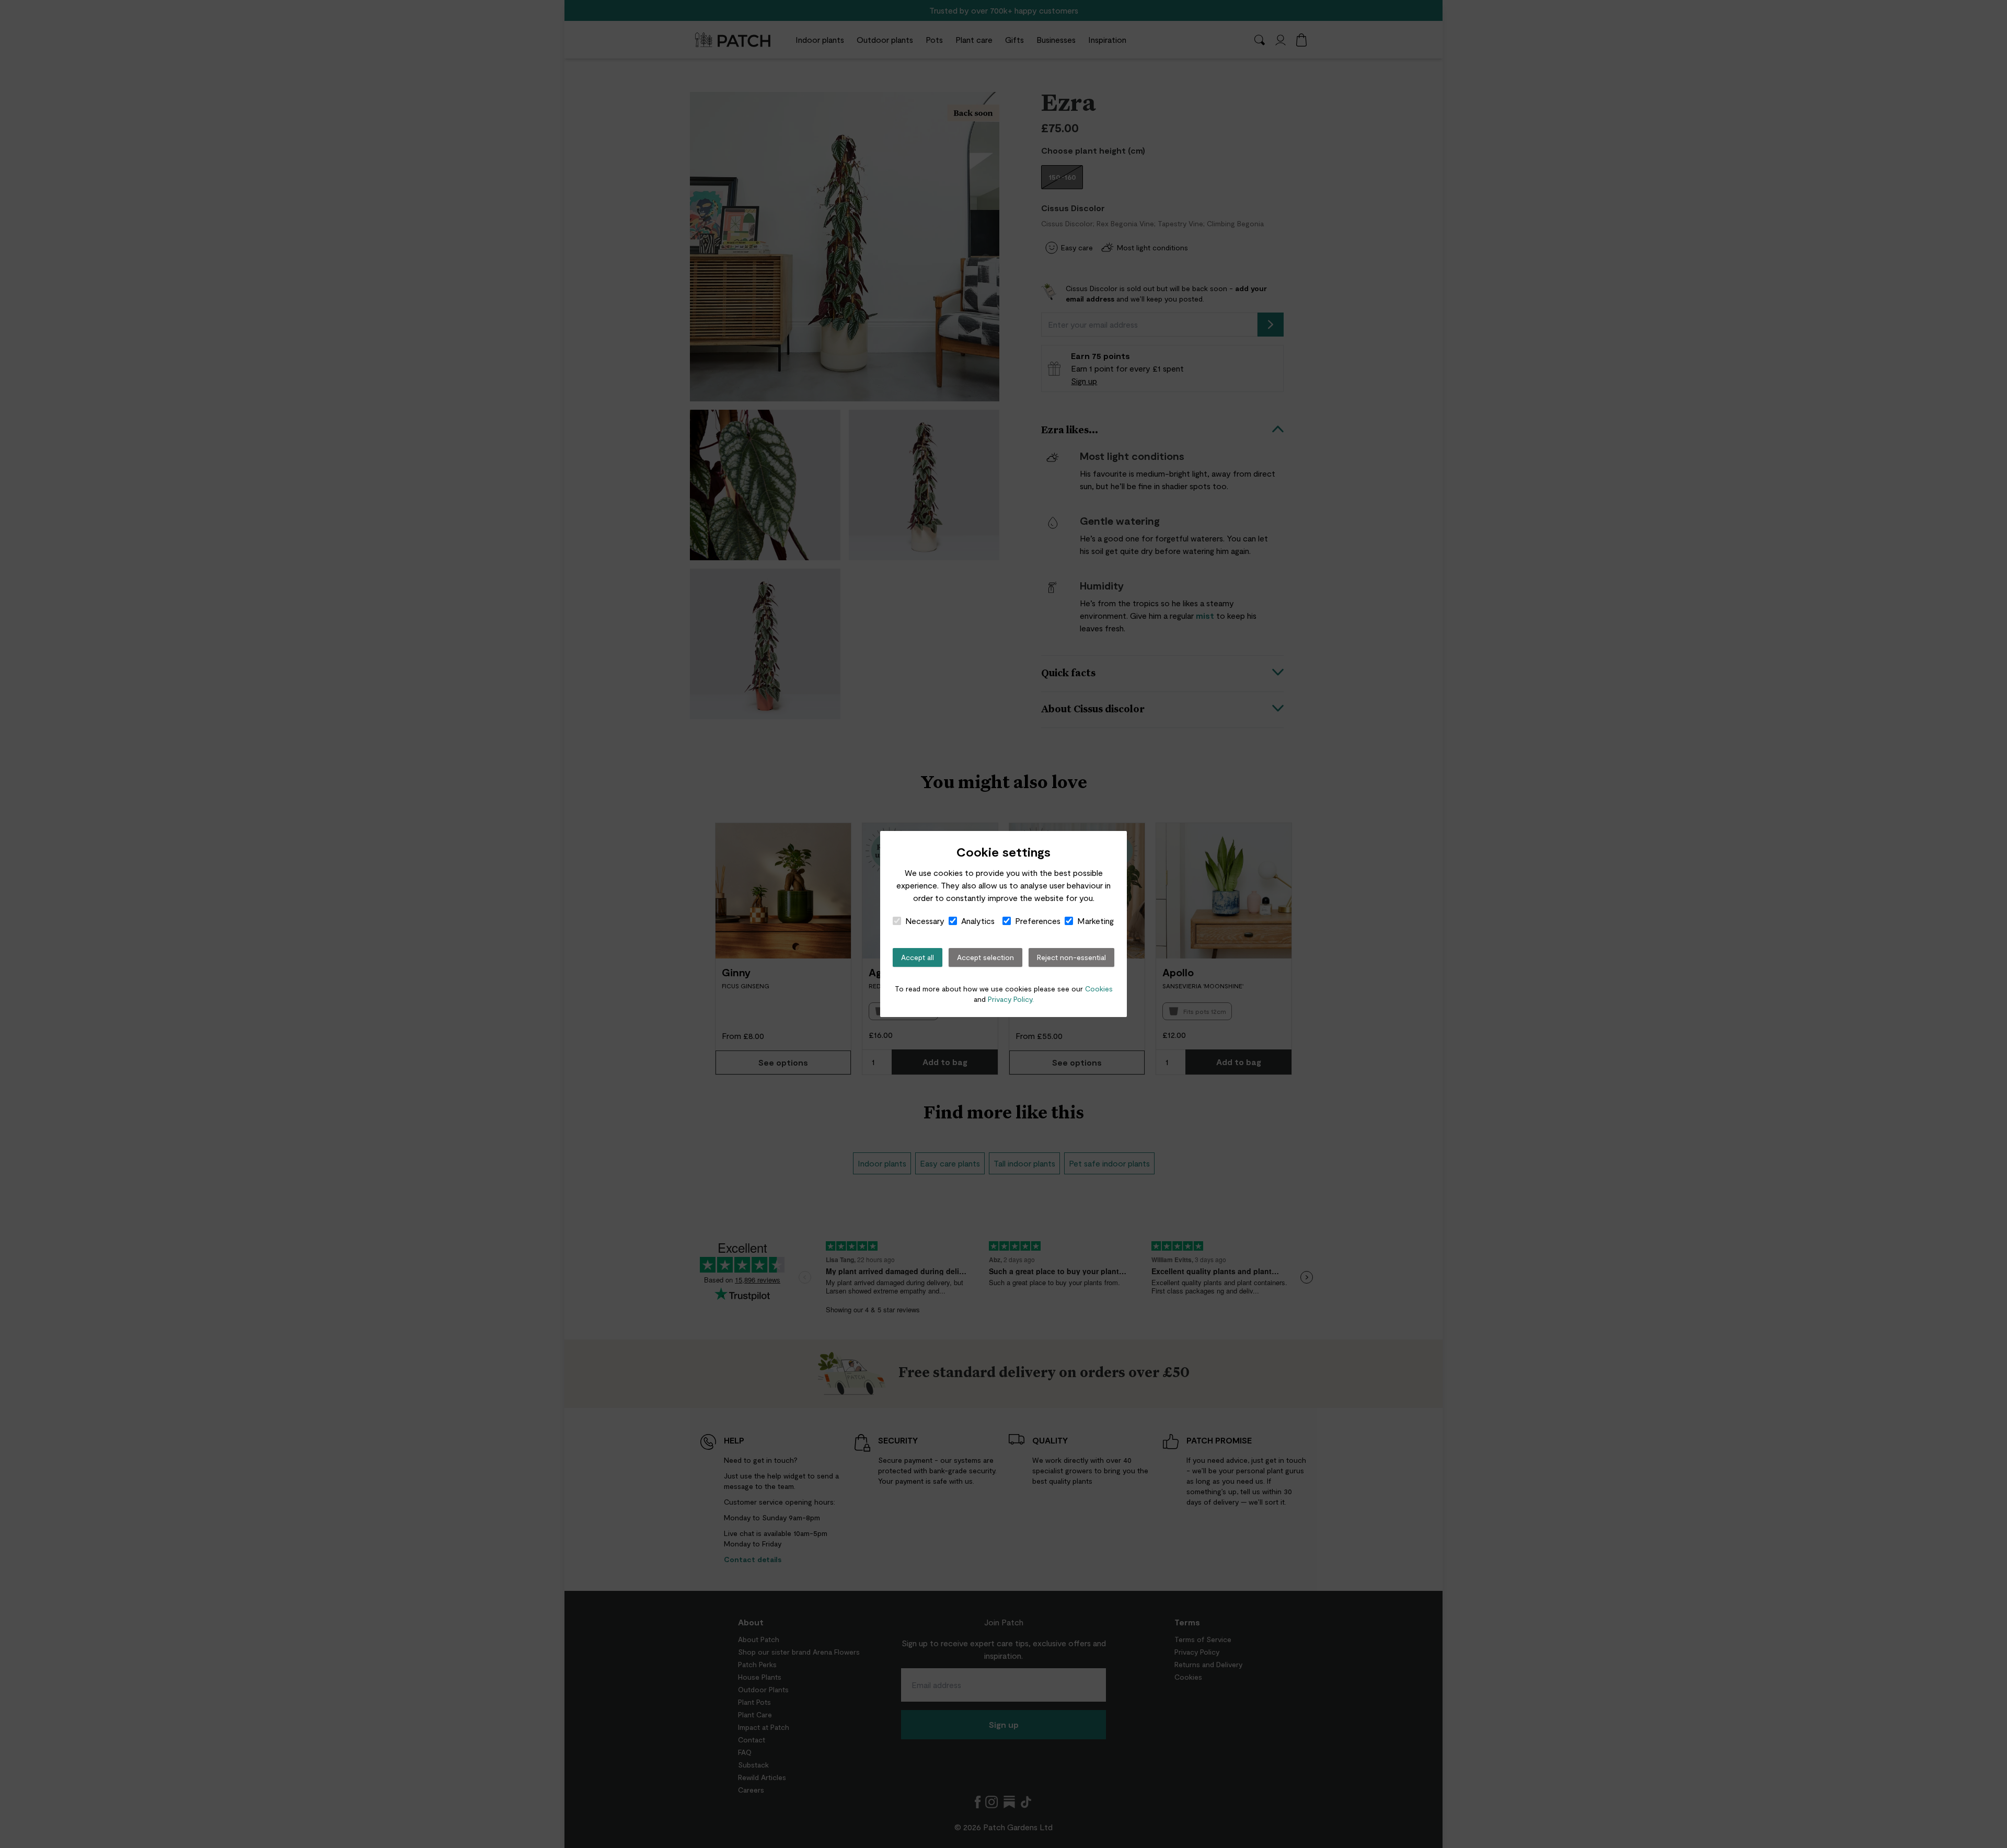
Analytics (978, 921)
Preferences (1038, 921)
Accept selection (985, 957)
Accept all (918, 957)
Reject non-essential (1071, 957)
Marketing (1095, 921)
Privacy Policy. (1011, 999)
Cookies (1099, 989)
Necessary (925, 921)
